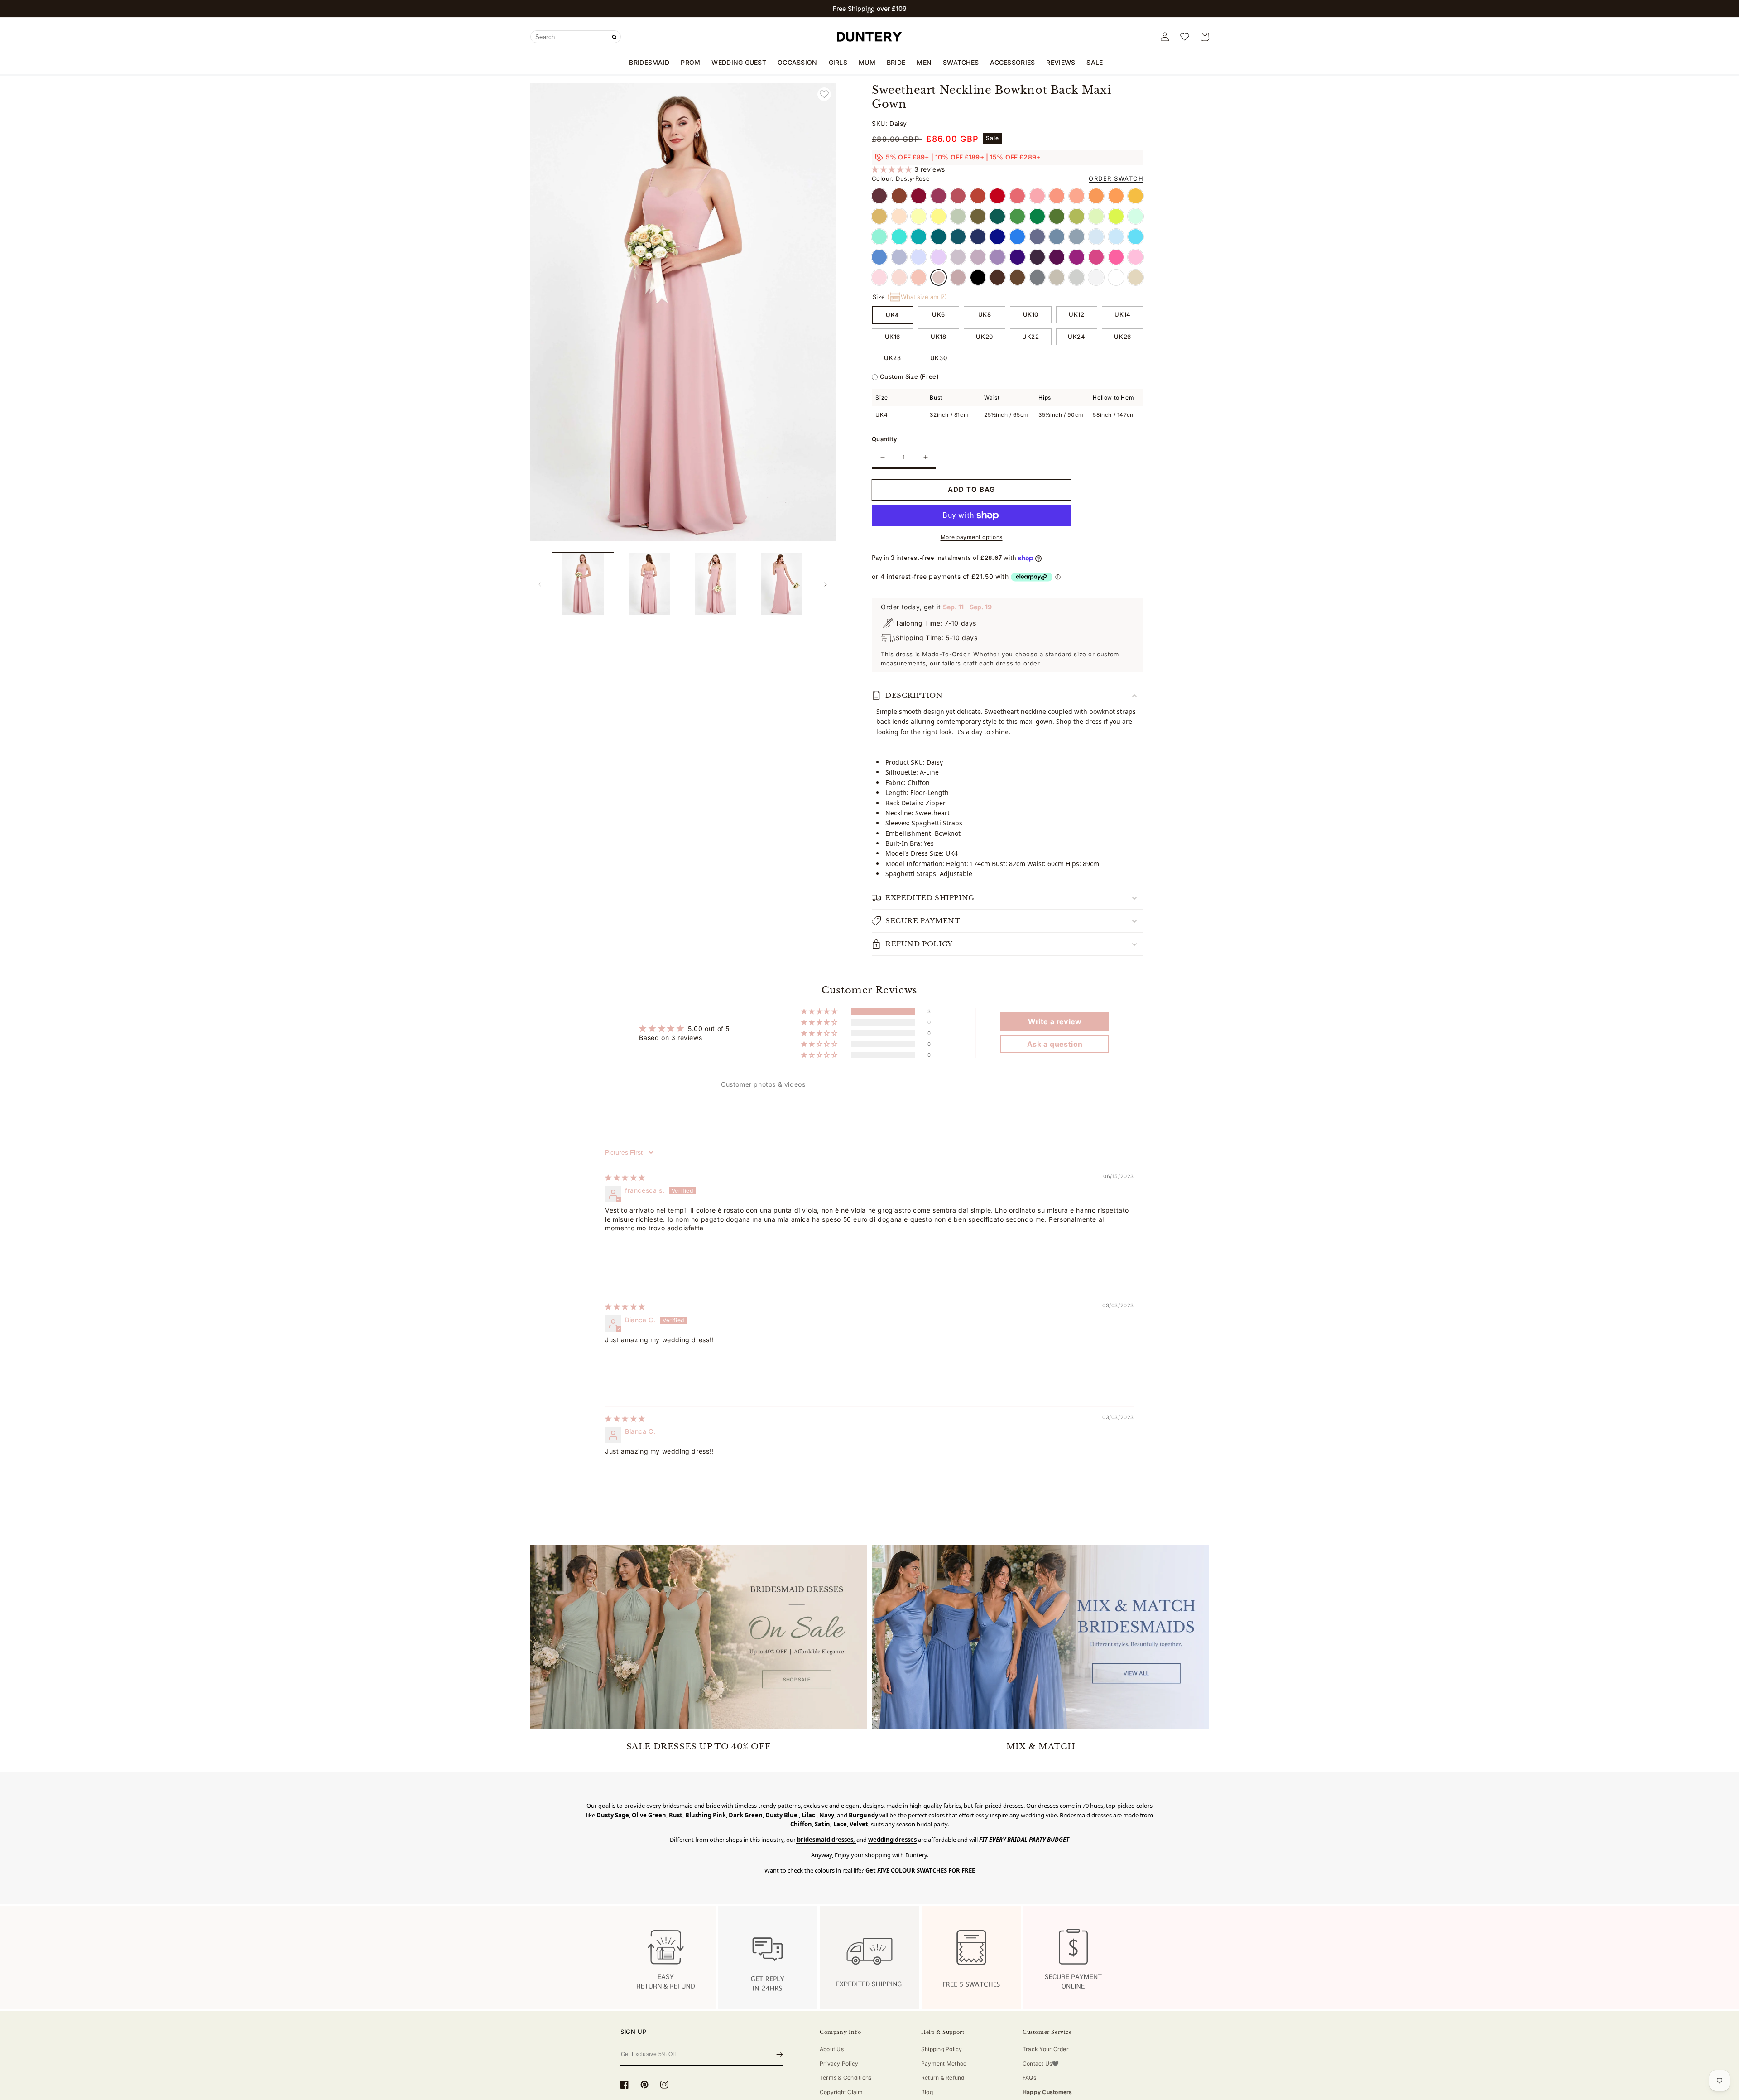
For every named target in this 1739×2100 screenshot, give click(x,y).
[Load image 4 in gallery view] (782, 583)
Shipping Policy (942, 2049)
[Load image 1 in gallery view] (583, 583)
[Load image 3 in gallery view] (716, 583)
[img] (625, 1178)
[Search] (615, 37)
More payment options (972, 537)
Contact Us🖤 (1041, 2064)
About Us (832, 2049)
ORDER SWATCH (1116, 178)
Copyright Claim (841, 2092)
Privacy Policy (839, 2064)
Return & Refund (943, 2078)
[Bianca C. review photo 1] (627, 1373)
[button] (868, 12)
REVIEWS (1061, 62)
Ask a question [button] (1055, 1044)
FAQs (1029, 2078)
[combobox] (576, 37)
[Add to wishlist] (824, 94)
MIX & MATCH (1041, 1747)
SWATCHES (961, 62)
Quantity (884, 439)
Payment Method (944, 2064)
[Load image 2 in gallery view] (649, 583)
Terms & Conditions (845, 2078)
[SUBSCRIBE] (780, 2055)
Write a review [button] (1055, 1021)
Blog (927, 2092)
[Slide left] (540, 584)
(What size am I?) (917, 297)
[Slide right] (826, 584)
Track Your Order (1046, 2049)
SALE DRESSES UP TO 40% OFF (699, 1747)
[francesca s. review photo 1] (627, 1262)
